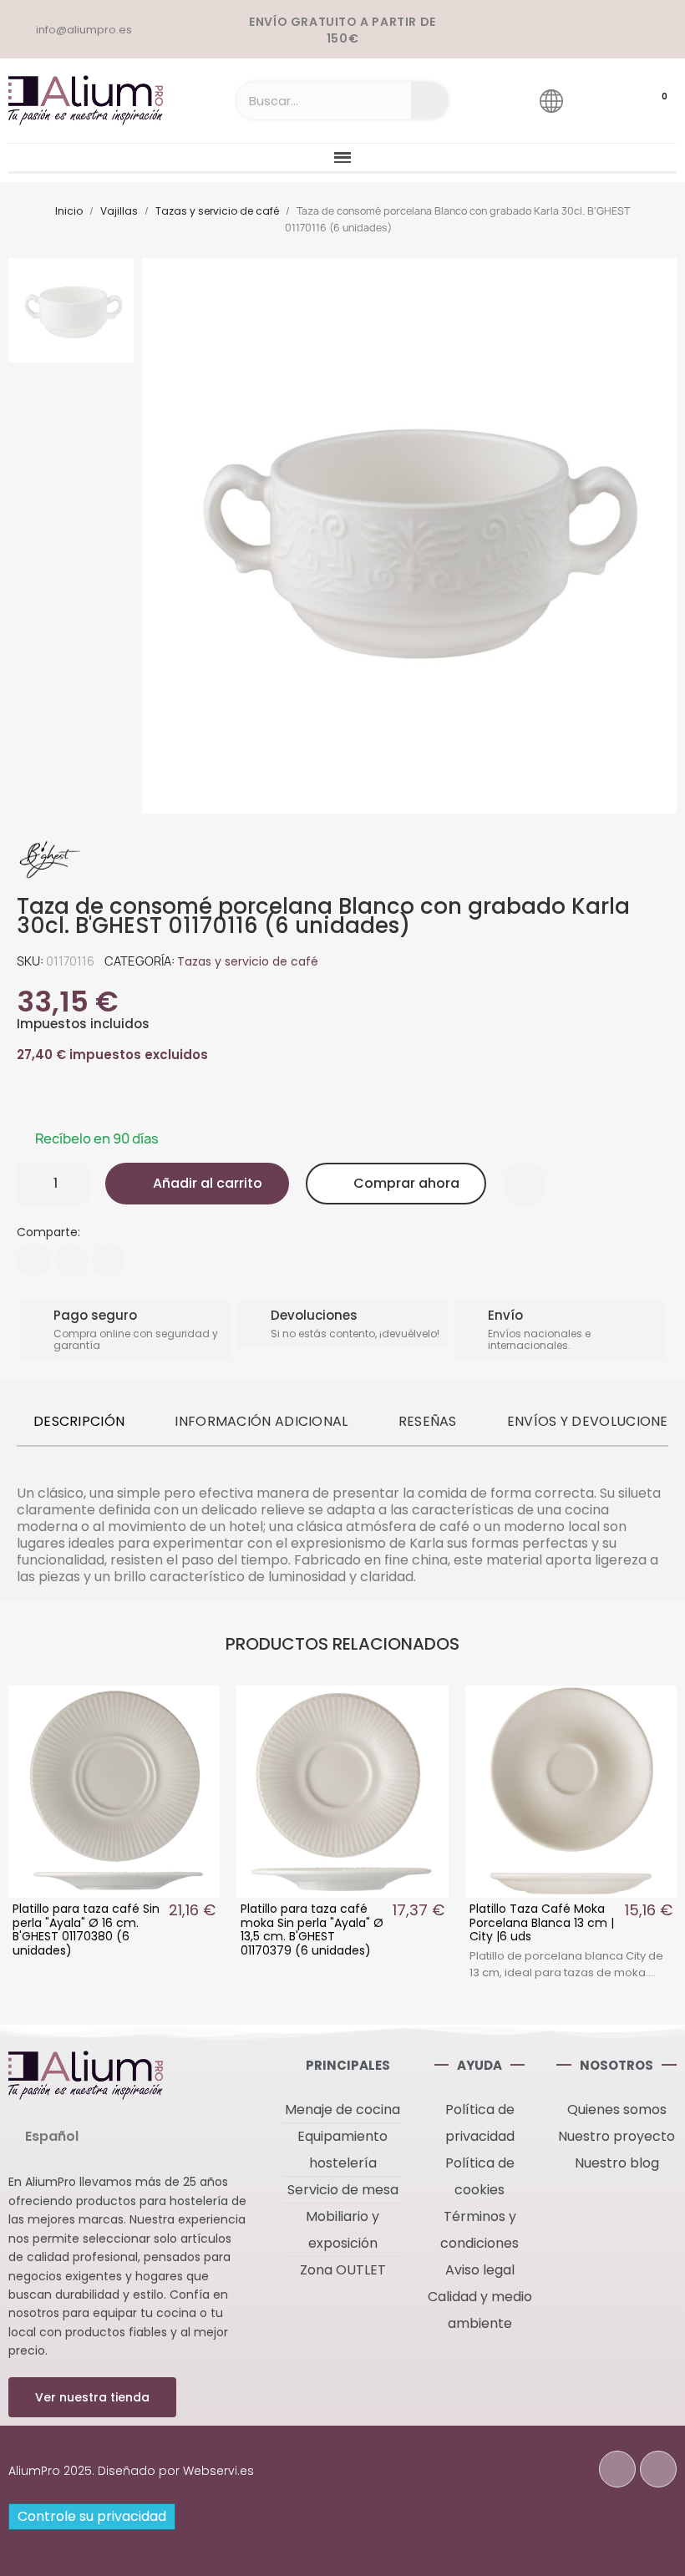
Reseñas (428, 1421)
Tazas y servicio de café (248, 961)
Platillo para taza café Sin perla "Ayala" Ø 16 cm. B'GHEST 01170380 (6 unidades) (86, 1929)
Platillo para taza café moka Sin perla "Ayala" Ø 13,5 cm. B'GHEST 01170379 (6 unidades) (312, 1929)
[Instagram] (658, 2469)
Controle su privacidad (92, 2516)
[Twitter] (71, 1260)
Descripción (79, 1421)
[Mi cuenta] (599, 101)
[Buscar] (430, 101)
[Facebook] (33, 1260)
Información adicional (261, 1421)
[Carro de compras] (648, 101)
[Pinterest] (109, 1260)
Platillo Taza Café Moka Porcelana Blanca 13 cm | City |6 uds (542, 1923)
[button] (197, 1184)
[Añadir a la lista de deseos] (525, 1184)
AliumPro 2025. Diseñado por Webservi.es (131, 2471)
